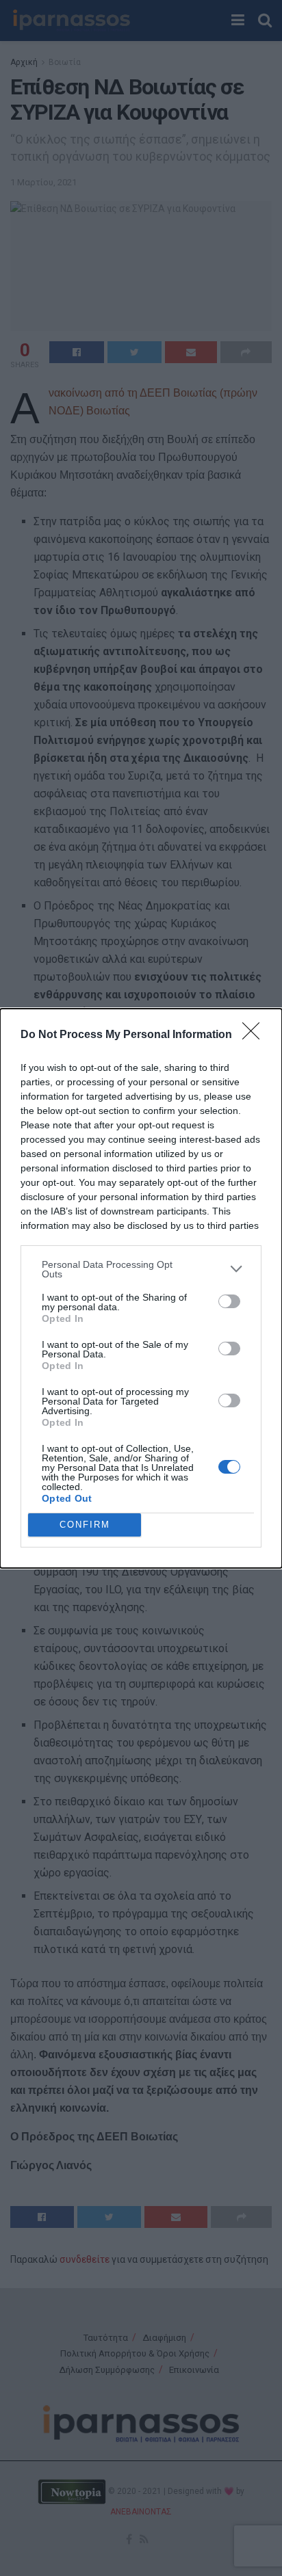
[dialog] (141, 1288)
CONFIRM (85, 1525)
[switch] (229, 1301)
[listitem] (141, 1269)
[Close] (255, 1035)
